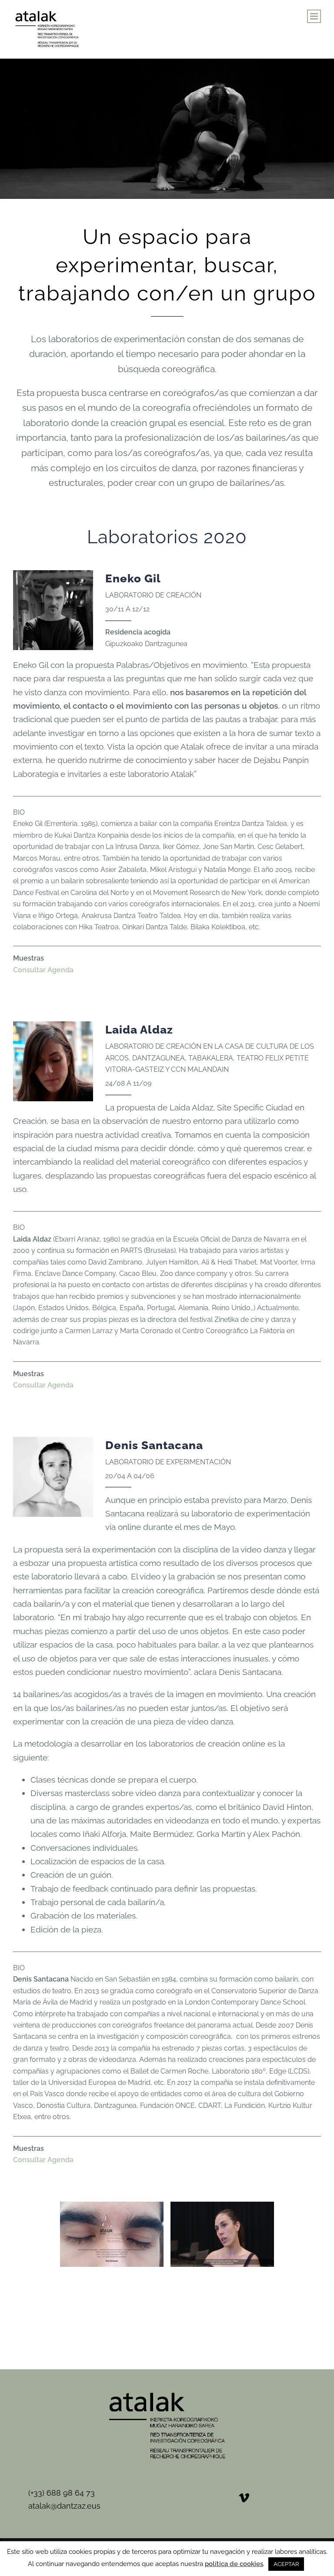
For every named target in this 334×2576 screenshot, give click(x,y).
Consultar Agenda (43, 970)
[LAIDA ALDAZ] (222, 2234)
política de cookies (234, 2564)
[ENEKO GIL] (167, 2305)
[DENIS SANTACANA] (112, 2234)
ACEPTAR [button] (286, 2564)
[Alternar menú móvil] (314, 16)
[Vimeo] (244, 2498)
